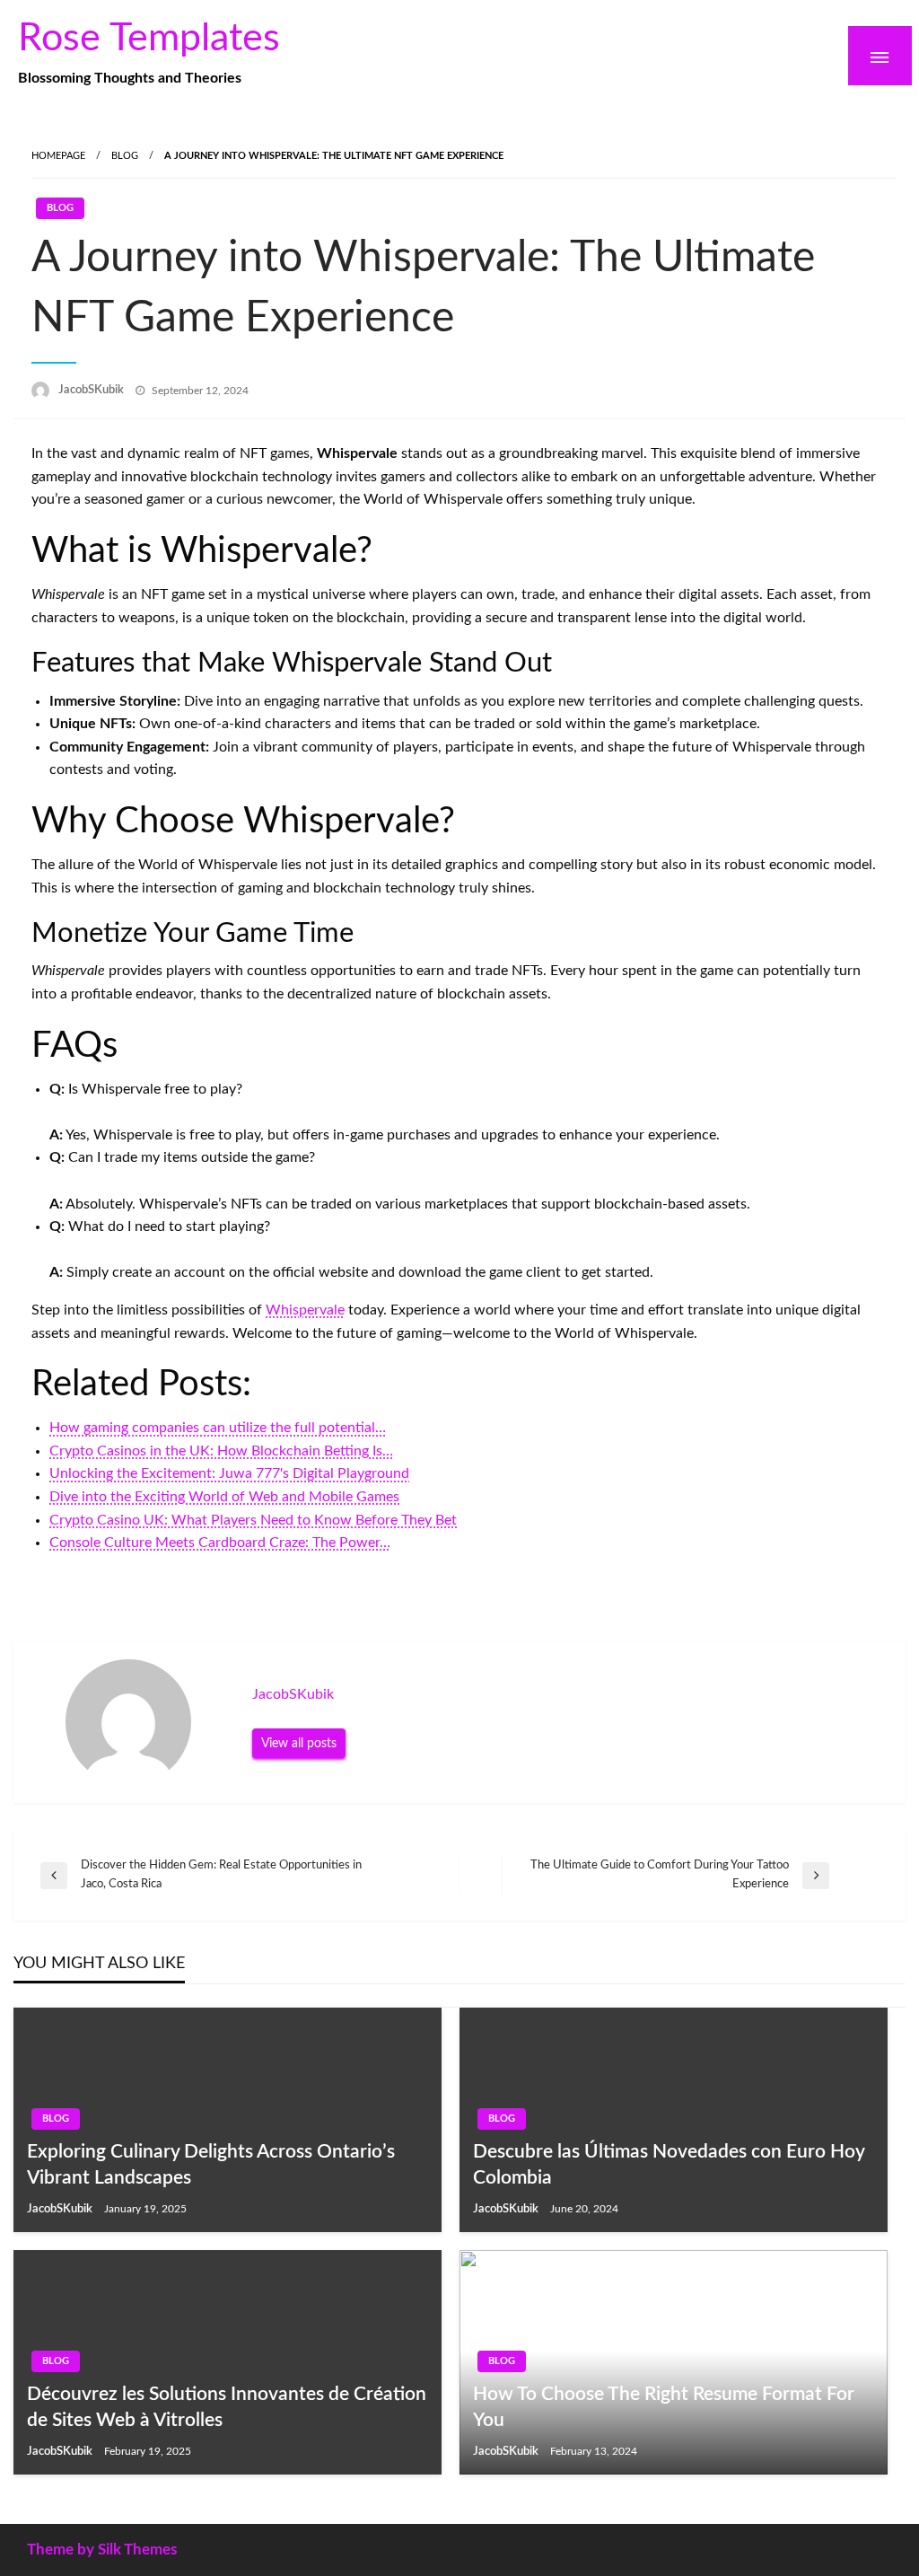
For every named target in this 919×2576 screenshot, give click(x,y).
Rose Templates (149, 38)
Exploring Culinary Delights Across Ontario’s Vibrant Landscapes (211, 2165)
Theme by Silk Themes (102, 2550)
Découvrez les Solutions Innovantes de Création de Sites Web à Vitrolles (227, 2407)
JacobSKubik (92, 390)
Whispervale (305, 1310)
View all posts (299, 1743)
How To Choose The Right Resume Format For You (664, 2407)
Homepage (58, 156)
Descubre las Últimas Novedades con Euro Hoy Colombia (669, 2165)
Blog (125, 156)
